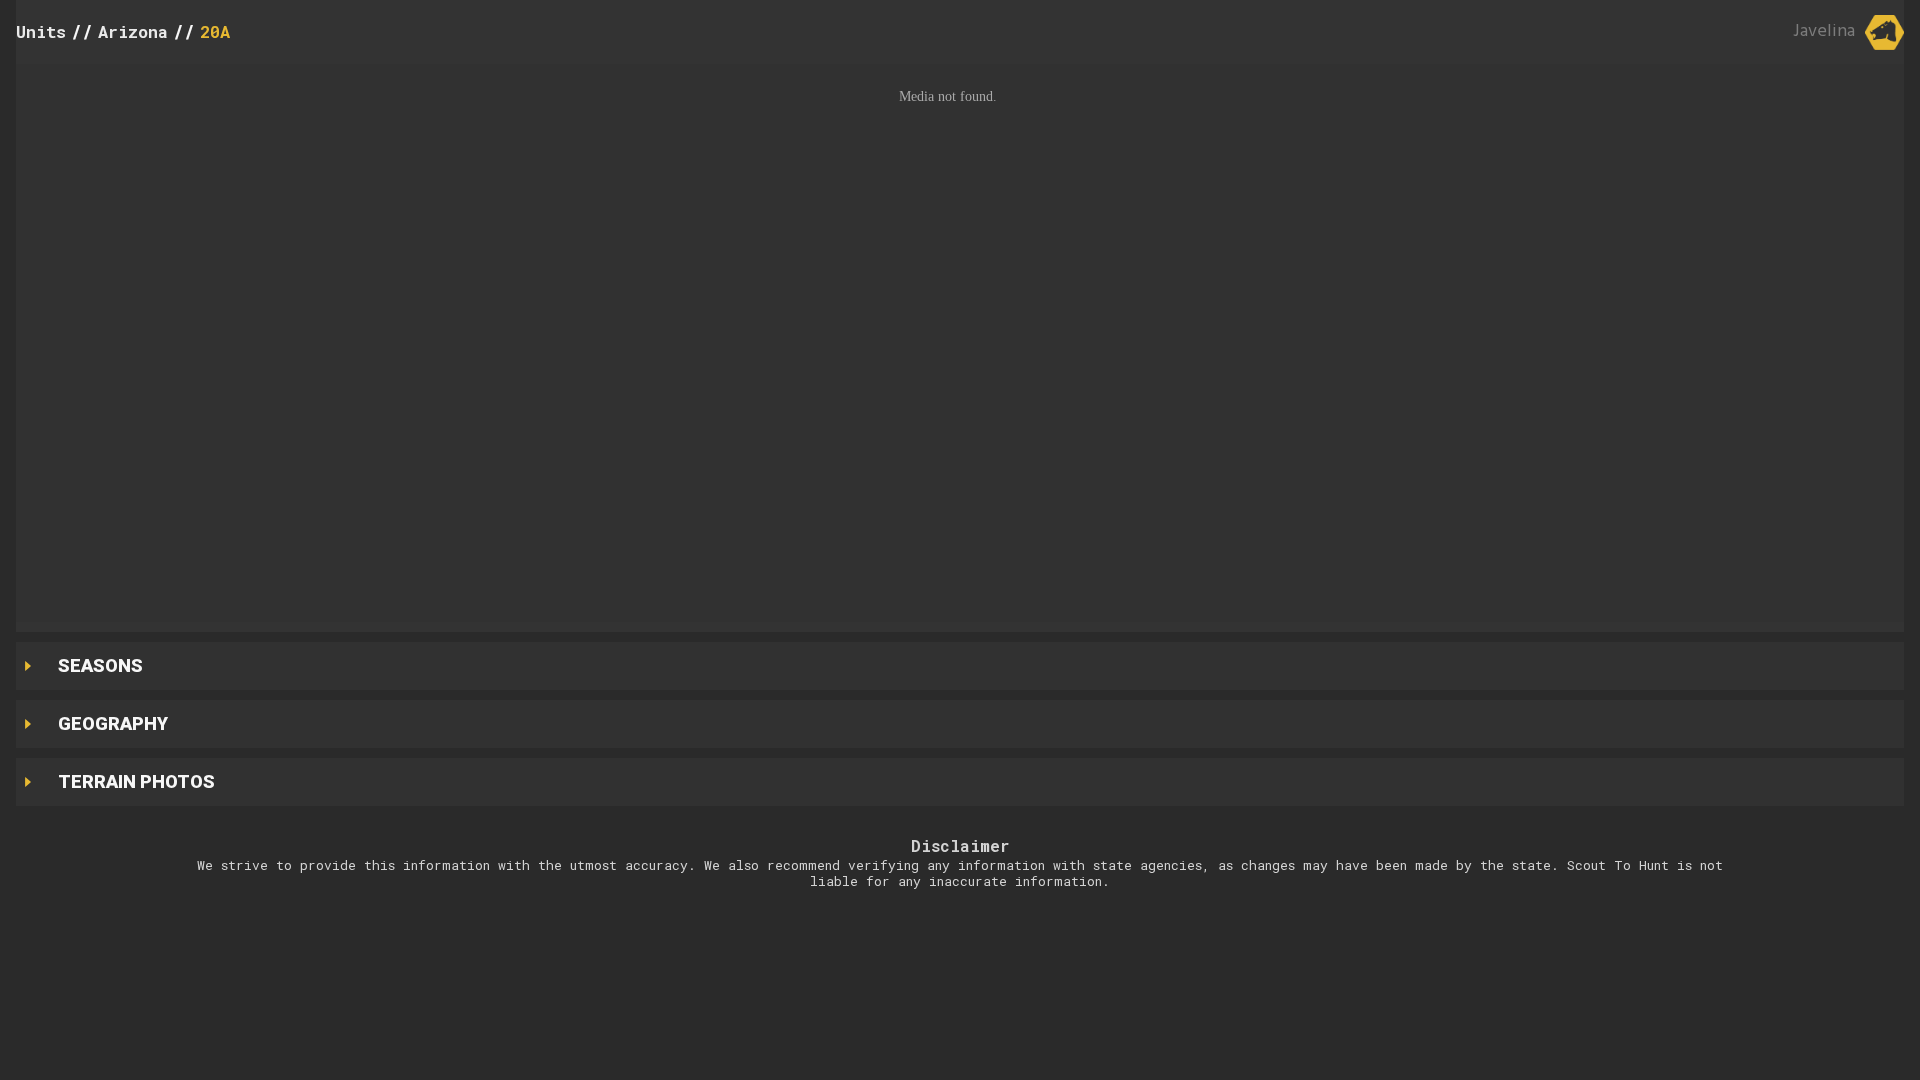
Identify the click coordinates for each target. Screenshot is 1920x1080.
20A (215, 31)
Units (41, 31)
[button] (960, 343)
